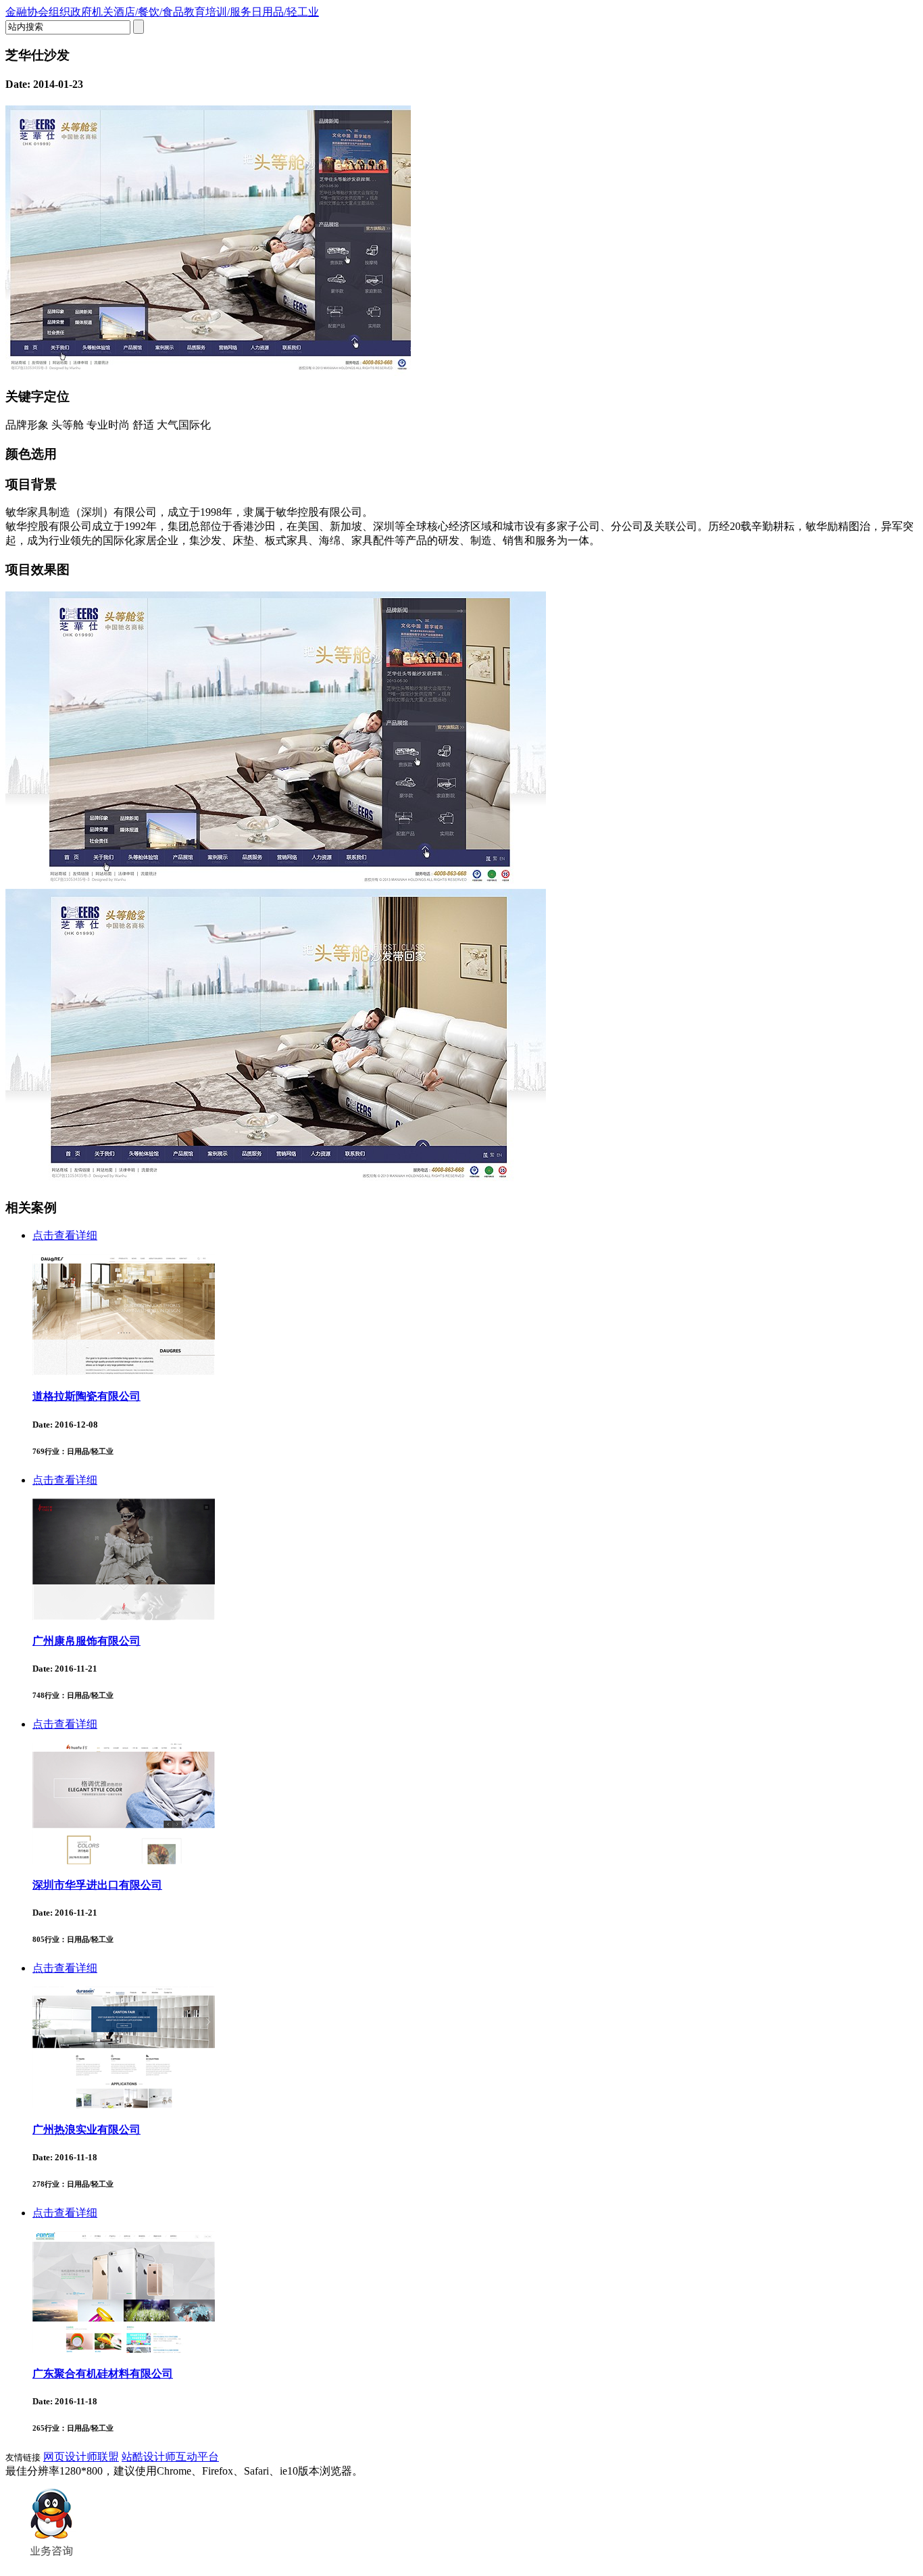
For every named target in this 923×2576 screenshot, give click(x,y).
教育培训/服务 (218, 12)
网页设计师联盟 (81, 2457)
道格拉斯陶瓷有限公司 (86, 1396)
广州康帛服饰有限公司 (86, 1641)
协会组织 (49, 12)
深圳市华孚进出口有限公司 (97, 1885)
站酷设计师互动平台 (170, 2457)
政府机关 (92, 12)
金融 (16, 12)
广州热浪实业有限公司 (86, 2130)
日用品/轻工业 (285, 12)
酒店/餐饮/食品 (149, 12)
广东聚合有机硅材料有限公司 (103, 2374)
